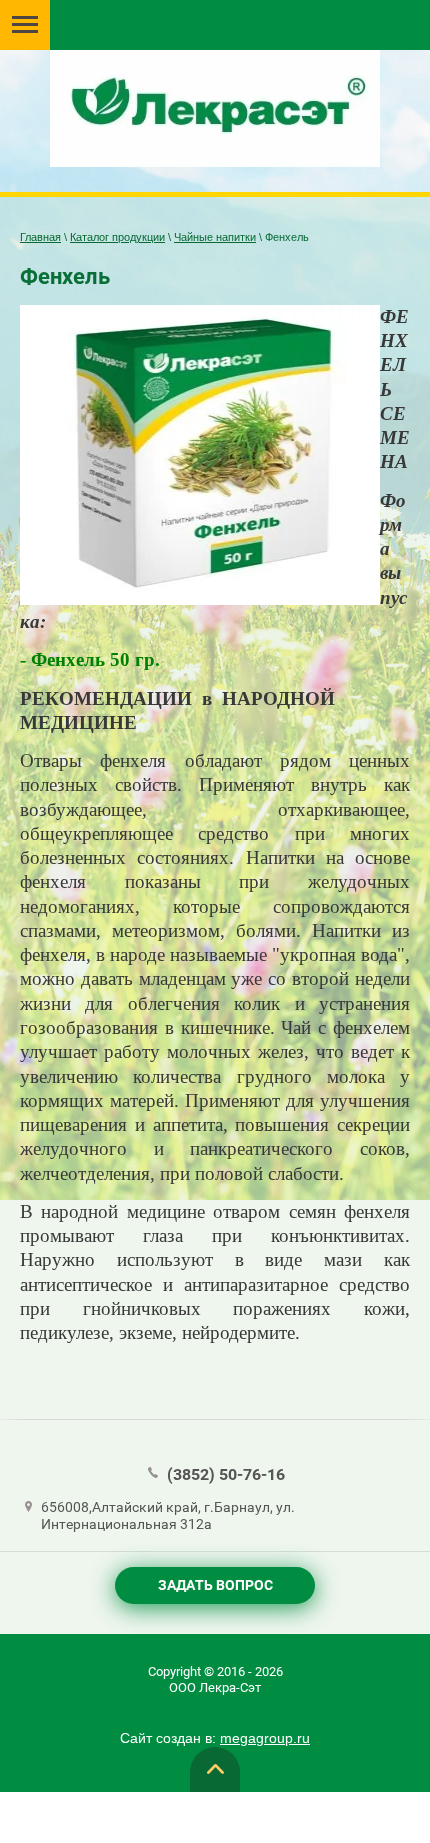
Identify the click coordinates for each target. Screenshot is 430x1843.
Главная (40, 237)
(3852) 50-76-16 (226, 1474)
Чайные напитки (215, 237)
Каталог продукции (117, 237)
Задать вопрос (215, 1585)
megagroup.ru (265, 1738)
